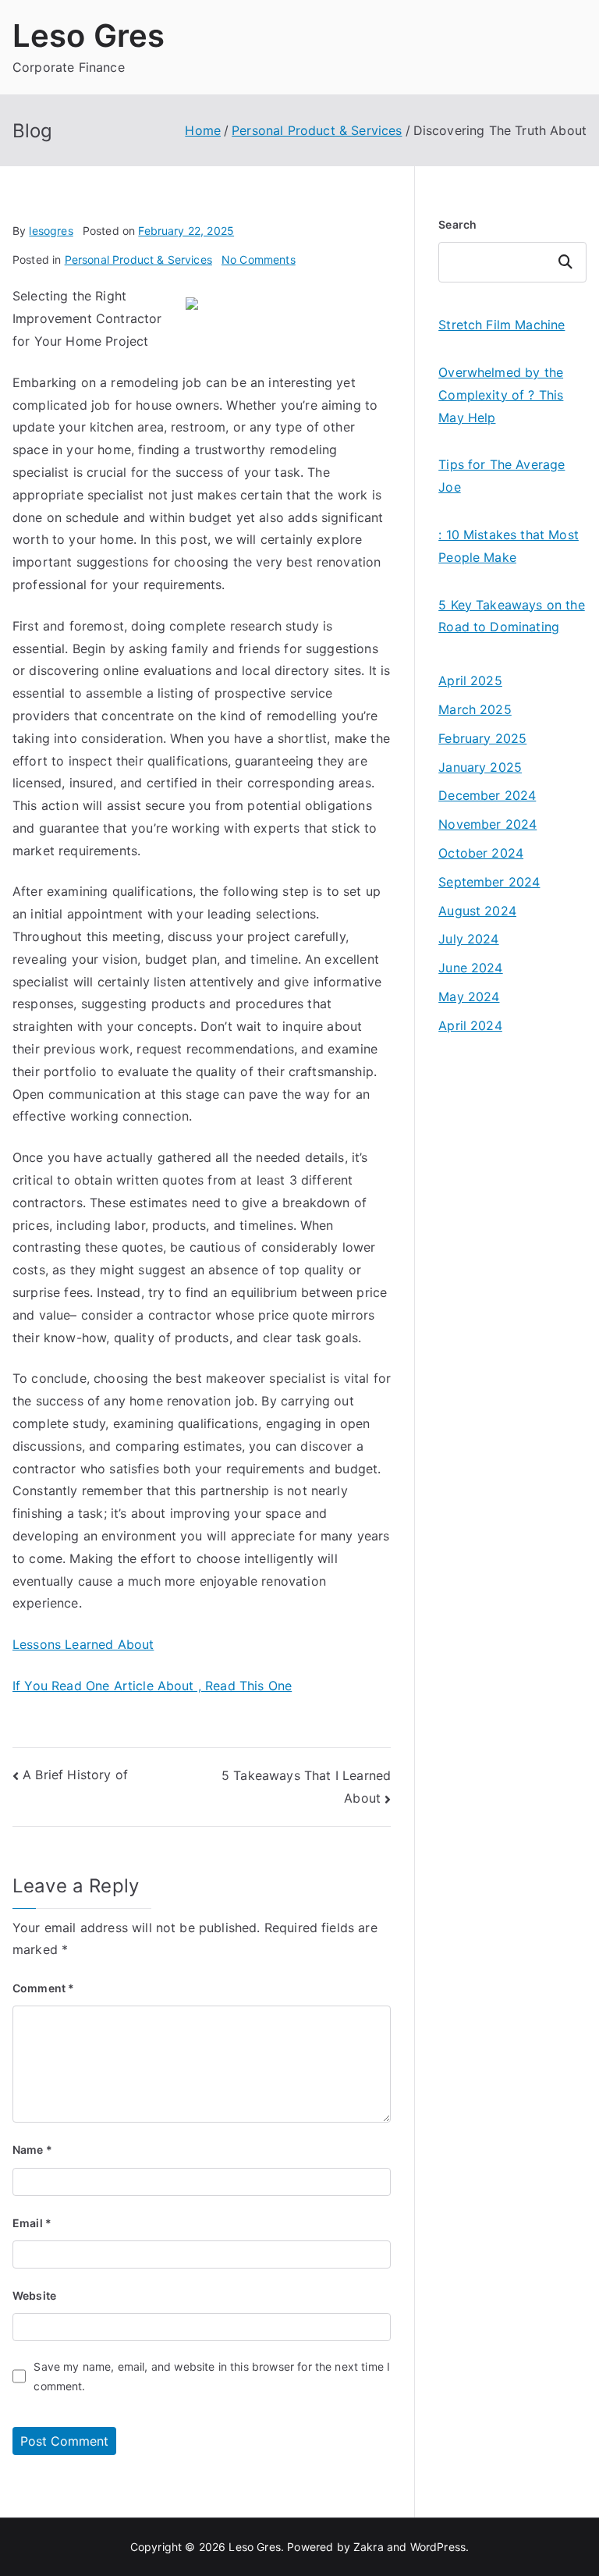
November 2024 (487, 824)
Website (34, 2295)
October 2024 (481, 853)
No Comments (259, 259)
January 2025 (480, 767)
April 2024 (470, 1025)
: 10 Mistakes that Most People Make (509, 546)
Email (32, 2223)
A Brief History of (75, 1775)
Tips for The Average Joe (502, 476)
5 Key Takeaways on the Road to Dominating (512, 616)
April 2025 (470, 680)
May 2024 (469, 997)
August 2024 (477, 911)
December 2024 (487, 795)
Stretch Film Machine (502, 325)
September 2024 (489, 882)
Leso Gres (89, 36)
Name (32, 2150)
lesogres (51, 231)
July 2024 (468, 939)
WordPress (438, 2547)
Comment (43, 1988)
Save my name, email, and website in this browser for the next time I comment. (212, 2376)
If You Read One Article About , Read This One (152, 1686)
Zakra (369, 2547)
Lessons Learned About (83, 1644)
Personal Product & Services (138, 259)
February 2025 (482, 738)
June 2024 (470, 968)
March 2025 (475, 709)
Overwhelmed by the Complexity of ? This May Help (501, 395)
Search (457, 224)
